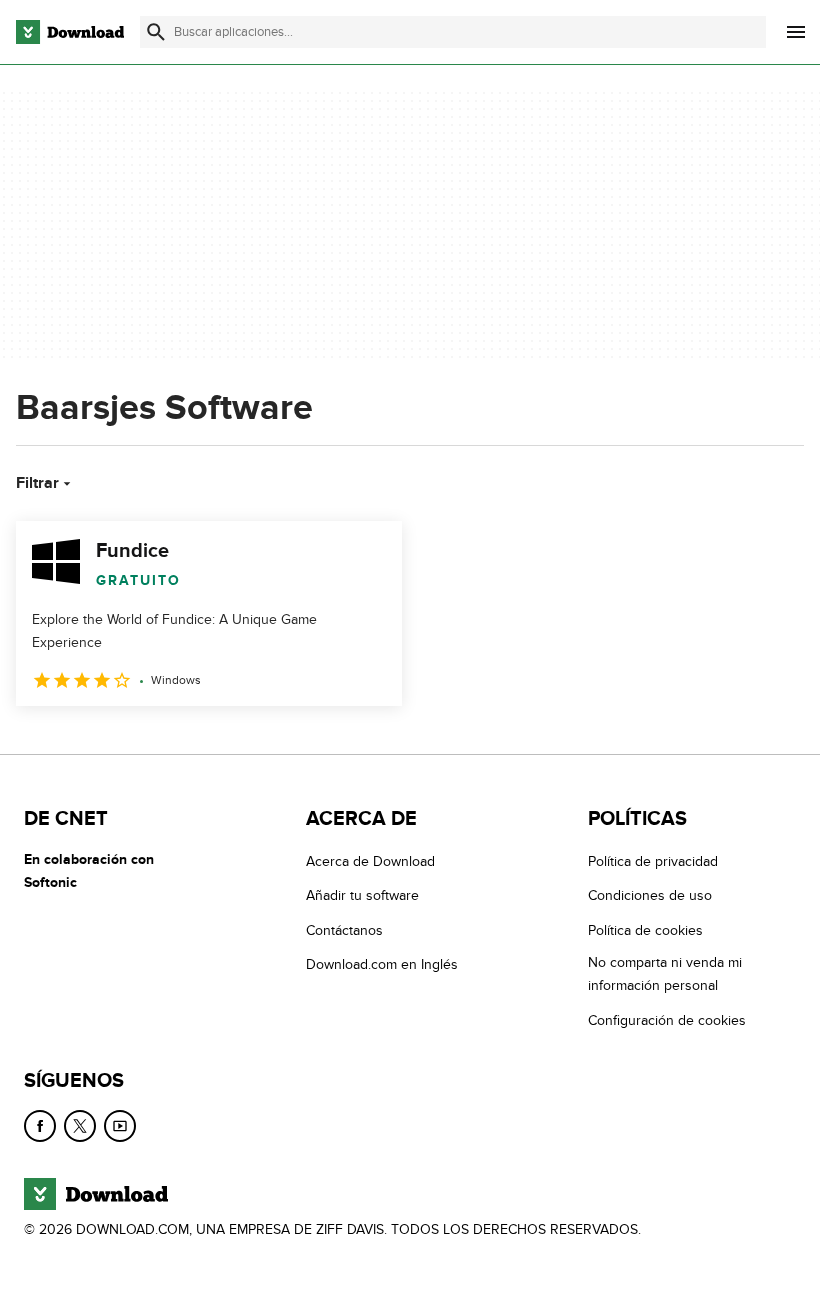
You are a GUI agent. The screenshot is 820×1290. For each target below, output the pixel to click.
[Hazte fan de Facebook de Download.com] (40, 1126)
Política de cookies (645, 930)
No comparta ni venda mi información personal (665, 974)
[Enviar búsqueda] (156, 32)
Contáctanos (344, 930)
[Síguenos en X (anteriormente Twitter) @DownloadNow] (80, 1126)
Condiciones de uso (650, 895)
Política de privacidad (653, 861)
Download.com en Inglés (382, 964)
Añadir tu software (362, 895)
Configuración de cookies (667, 1020)
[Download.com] (70, 32)
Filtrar (37, 483)
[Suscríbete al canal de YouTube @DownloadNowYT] (120, 1126)
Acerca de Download (370, 861)
